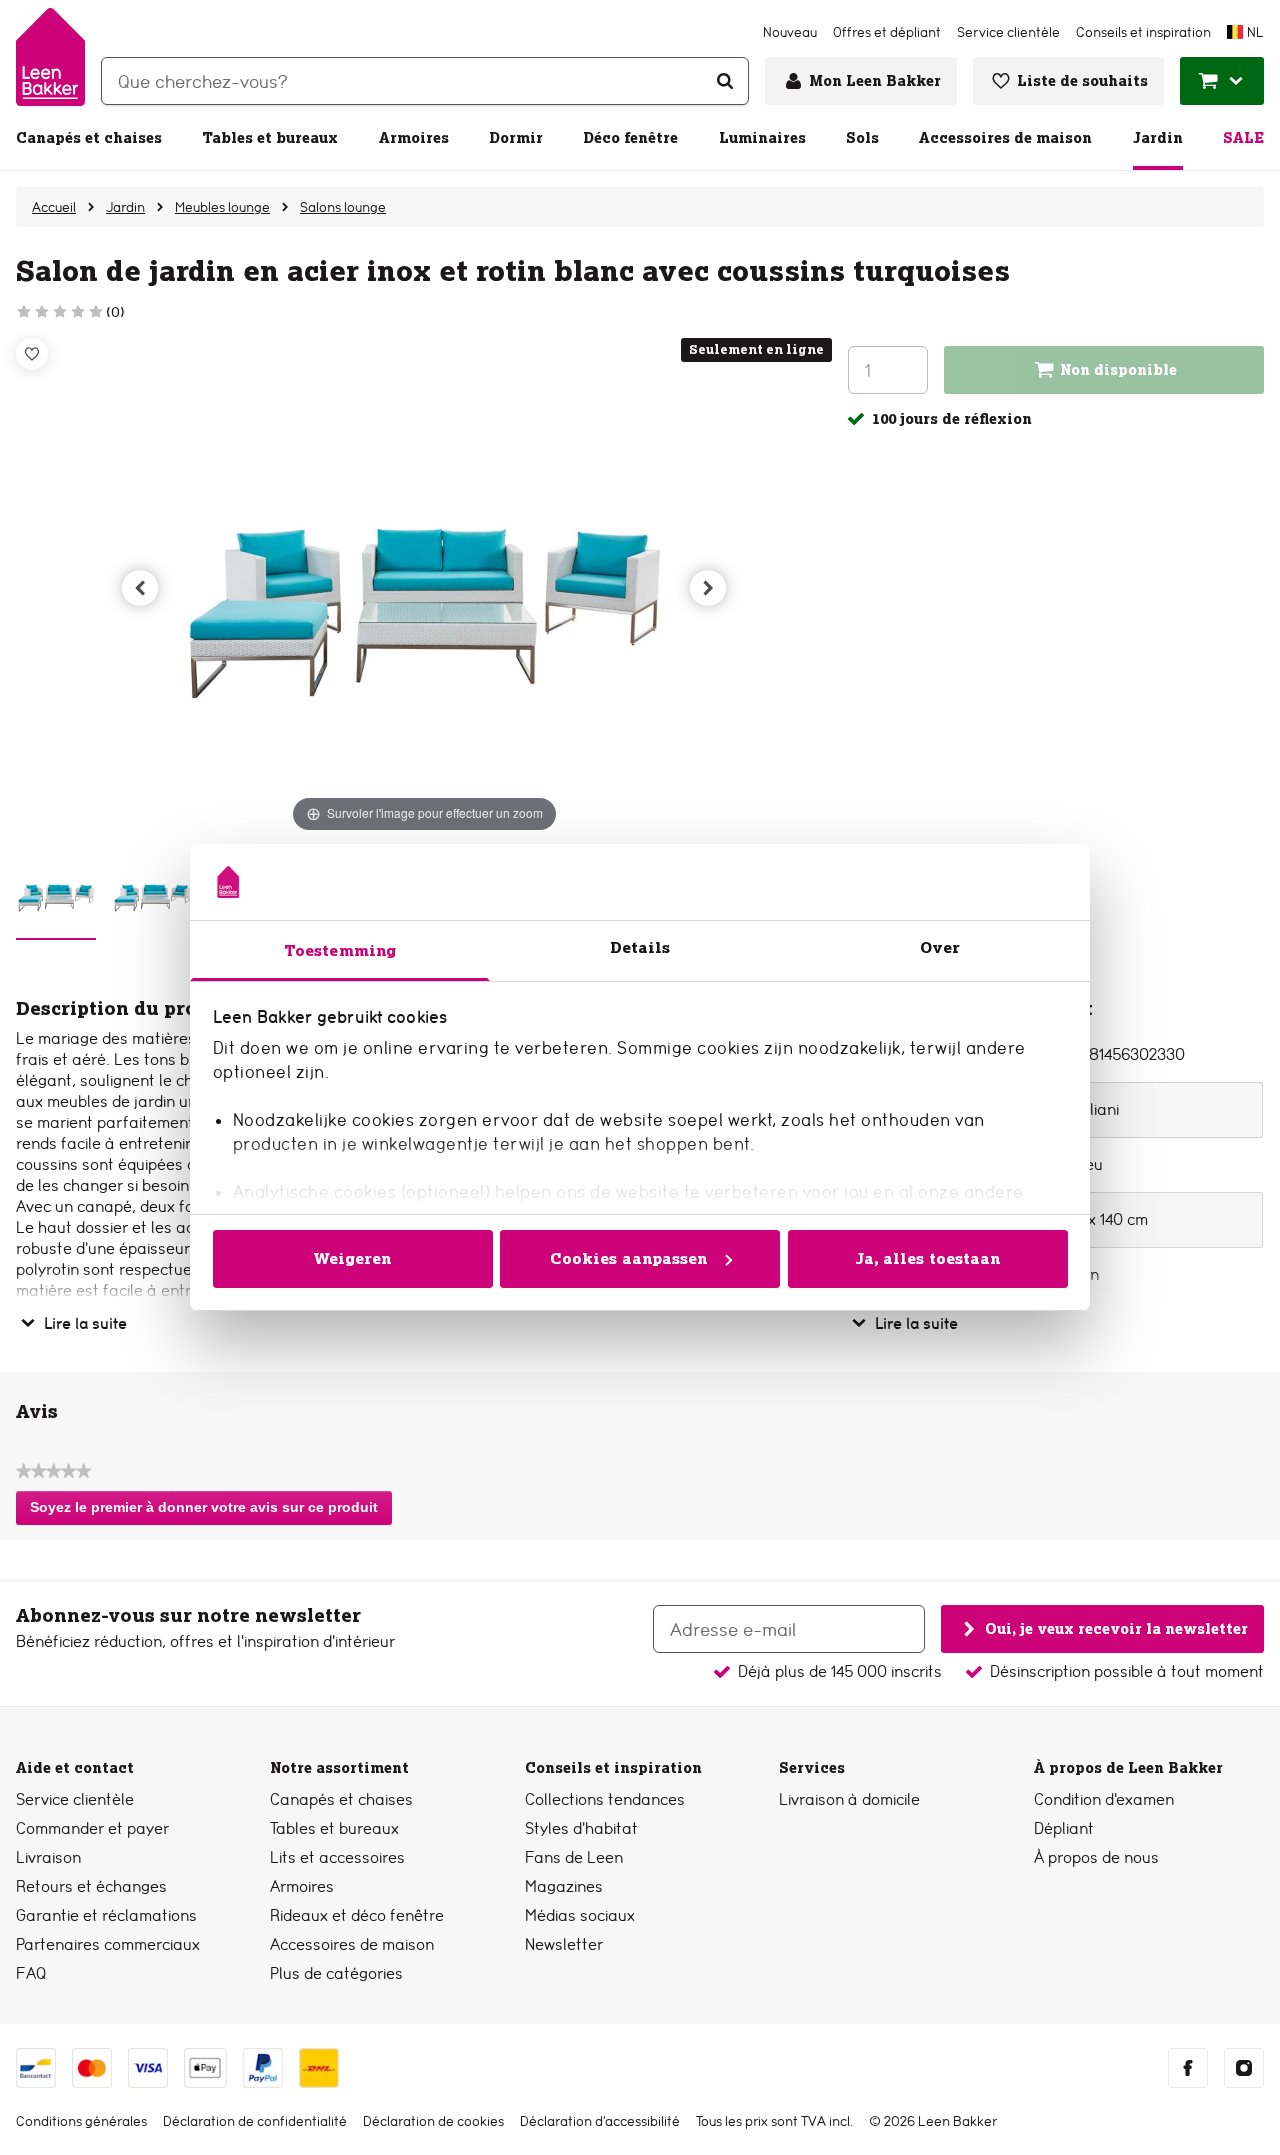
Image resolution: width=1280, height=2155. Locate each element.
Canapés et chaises (89, 138)
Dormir (516, 138)
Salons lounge (343, 207)
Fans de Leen (574, 1857)
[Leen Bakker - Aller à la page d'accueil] (50, 57)
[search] (425, 81)
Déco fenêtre (630, 138)
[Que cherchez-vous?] (725, 81)
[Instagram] (1244, 2068)
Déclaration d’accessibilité (600, 2121)
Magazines (564, 1886)
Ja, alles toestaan (928, 1258)
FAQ (31, 1973)
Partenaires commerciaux (108, 1944)
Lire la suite (85, 1323)
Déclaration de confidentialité (255, 2121)
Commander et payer (92, 1828)
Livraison (48, 1857)
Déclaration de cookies (433, 2121)
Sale (1243, 138)
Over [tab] (940, 947)
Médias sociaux (580, 1915)
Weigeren (353, 1258)
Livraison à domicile (849, 1799)
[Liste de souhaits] (32, 354)
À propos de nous (1096, 1857)
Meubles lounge (222, 207)
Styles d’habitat (581, 1828)
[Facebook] (1188, 2068)
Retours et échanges (91, 1886)
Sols (862, 138)
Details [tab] (640, 947)
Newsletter (564, 1944)
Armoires (414, 138)
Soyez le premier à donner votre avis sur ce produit (209, 1512)
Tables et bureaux (270, 138)
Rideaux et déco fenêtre (357, 1915)
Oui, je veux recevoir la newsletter (1116, 1628)
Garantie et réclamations (106, 1915)
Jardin (1158, 138)
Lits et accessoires (337, 1857)
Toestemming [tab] (340, 950)
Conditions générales (81, 2121)
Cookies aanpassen (629, 1258)
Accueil (54, 207)
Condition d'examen (1104, 1799)
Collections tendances (605, 1799)
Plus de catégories (336, 1973)
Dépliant (1064, 1828)
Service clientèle (75, 1799)
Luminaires (762, 138)
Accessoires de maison (1005, 138)
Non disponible (1118, 370)
